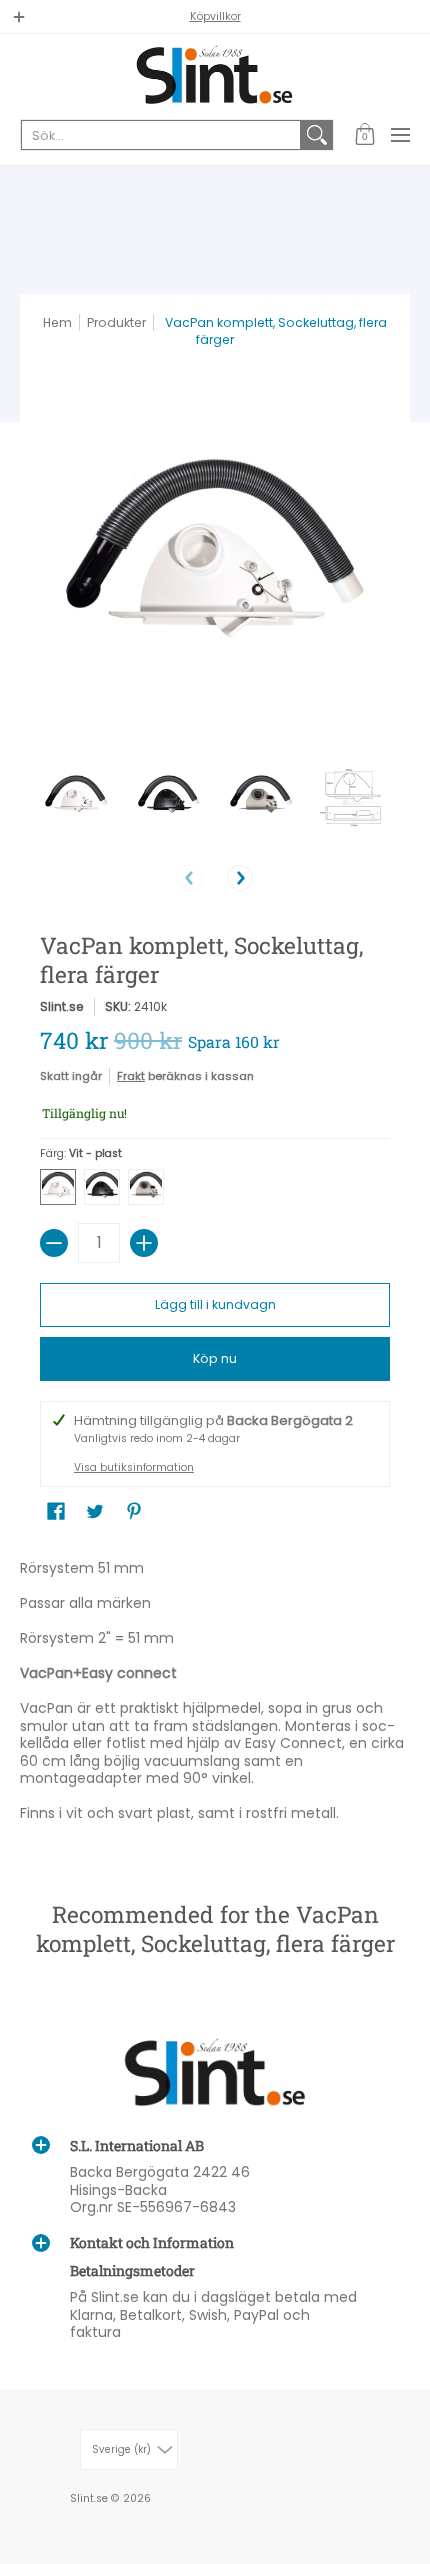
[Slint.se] (215, 74)
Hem (57, 322)
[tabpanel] (215, 1695)
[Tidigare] (190, 878)
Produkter (116, 322)
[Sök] (317, 135)
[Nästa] (240, 878)
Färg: (81, 1153)
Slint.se (62, 1006)
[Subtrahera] (54, 1243)
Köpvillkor (215, 16)
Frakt (131, 1076)
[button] (364, 135)
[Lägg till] (144, 1243)
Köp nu (215, 1358)
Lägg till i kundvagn (215, 1304)
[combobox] (161, 135)
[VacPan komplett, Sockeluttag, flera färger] (76, 797)
